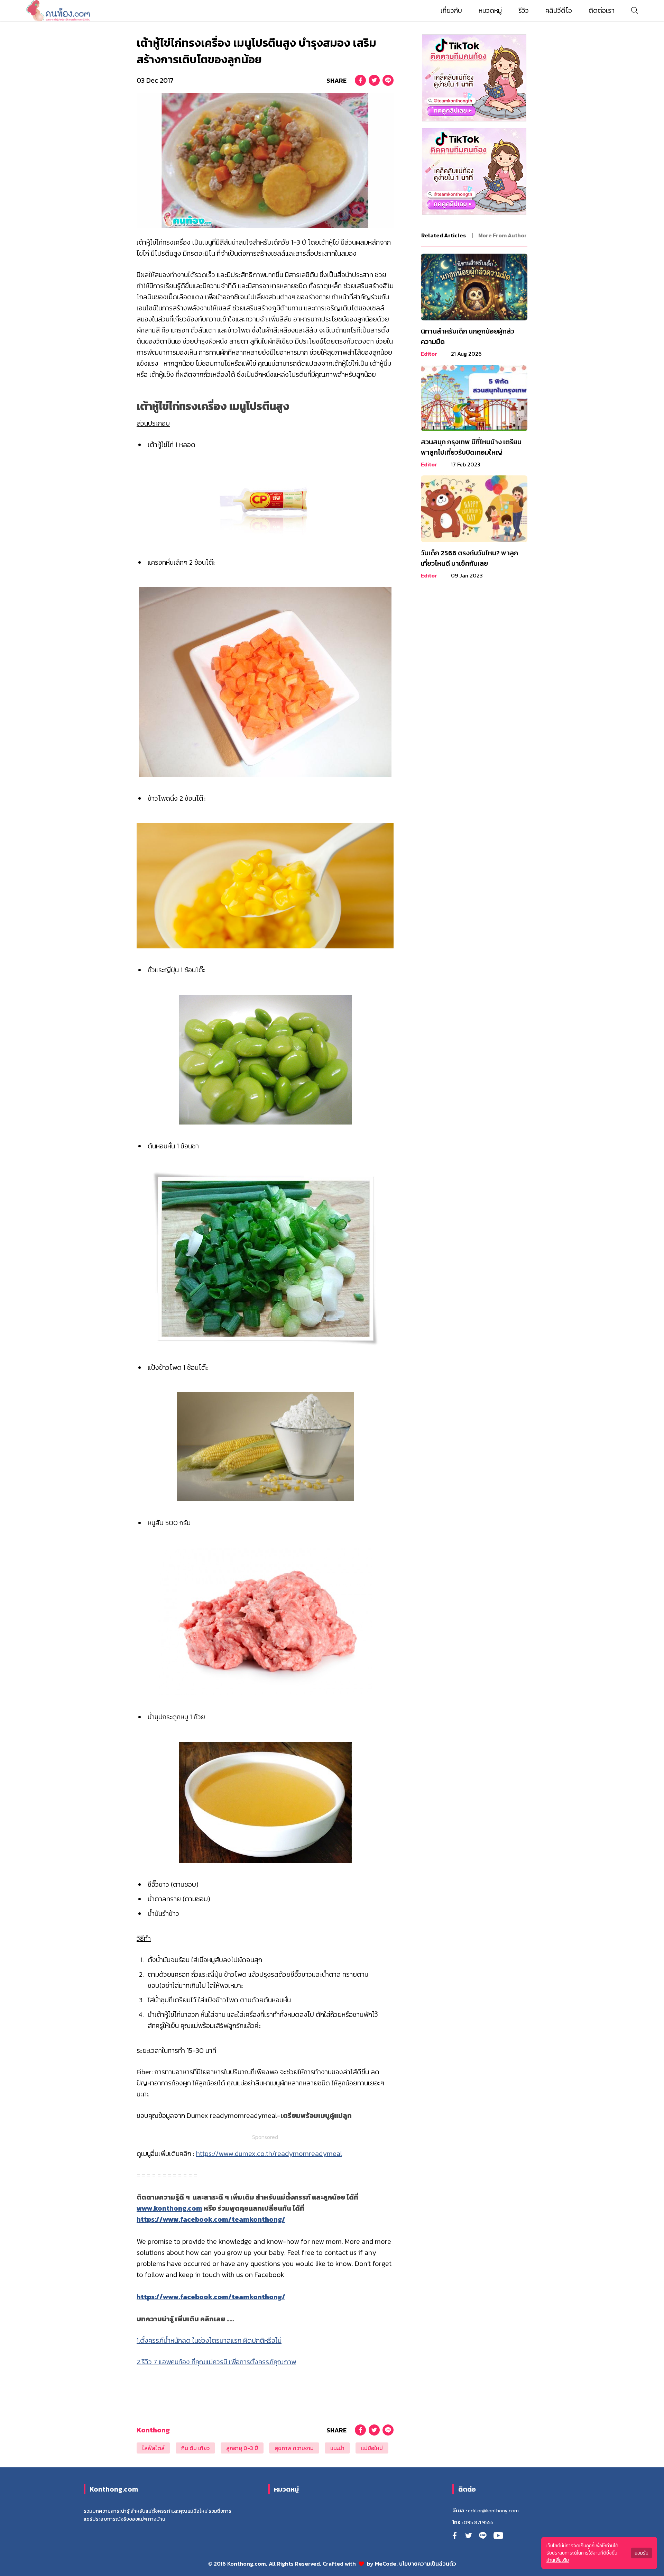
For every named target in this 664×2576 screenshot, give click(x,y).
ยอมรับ (642, 2553)
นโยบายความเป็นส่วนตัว (428, 2564)
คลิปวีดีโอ (559, 10)
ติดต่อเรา (602, 10)
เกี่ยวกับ (451, 10)
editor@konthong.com (493, 2511)
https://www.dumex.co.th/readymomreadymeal (269, 2154)
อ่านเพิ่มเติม (558, 2560)
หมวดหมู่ (490, 10)
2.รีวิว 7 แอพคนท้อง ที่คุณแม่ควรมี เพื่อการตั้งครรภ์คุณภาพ (216, 2362)
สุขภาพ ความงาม (294, 2448)
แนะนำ (337, 2448)
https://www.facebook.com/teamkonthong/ (211, 2219)
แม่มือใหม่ (372, 2448)
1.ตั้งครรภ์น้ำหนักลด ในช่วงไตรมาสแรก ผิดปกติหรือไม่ (209, 2340)
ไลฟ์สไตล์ (153, 2448)
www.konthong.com (169, 2208)
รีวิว (524, 10)
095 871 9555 (479, 2522)
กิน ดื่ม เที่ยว (195, 2448)
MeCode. (387, 2564)
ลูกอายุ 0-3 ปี (242, 2448)
